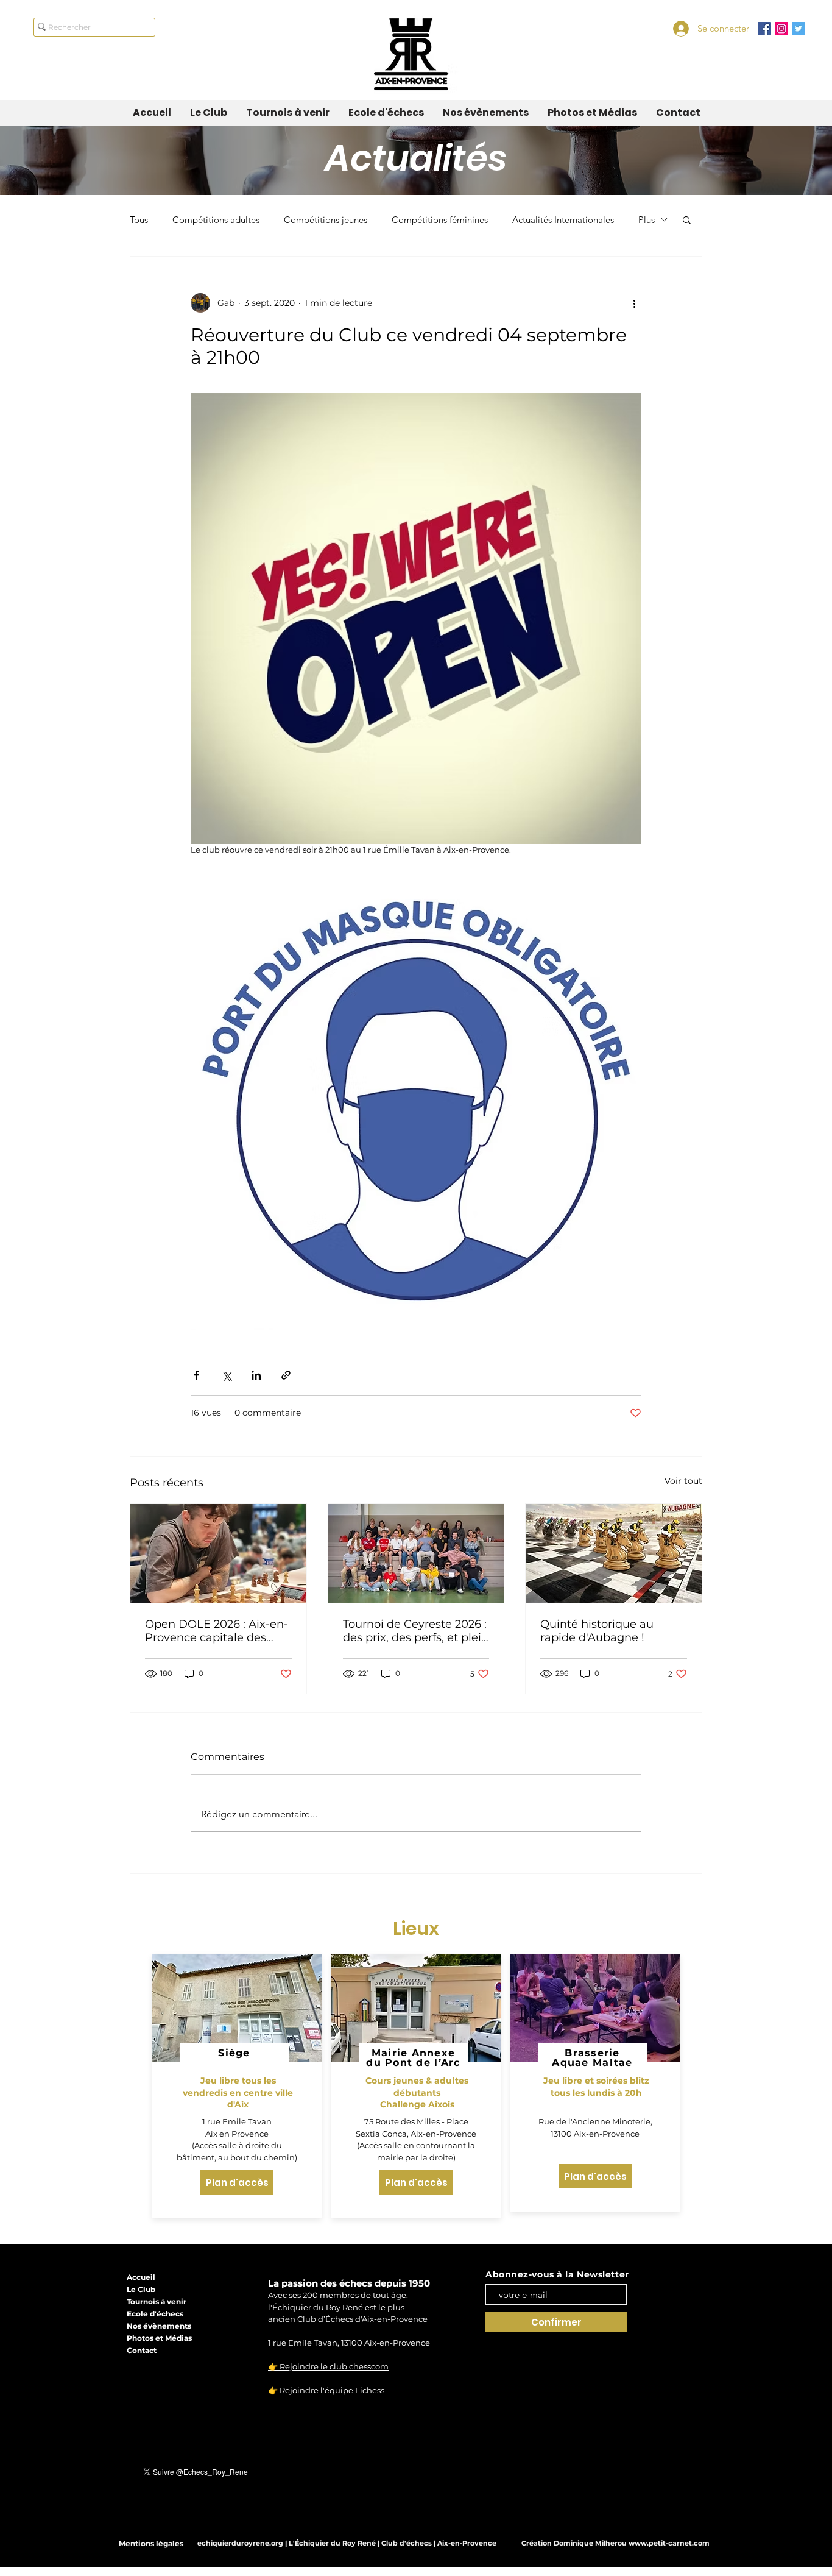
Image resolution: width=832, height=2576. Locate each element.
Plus (647, 220)
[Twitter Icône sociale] (799, 29)
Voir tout (683, 1481)
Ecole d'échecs (155, 2314)
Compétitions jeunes (326, 220)
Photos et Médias (159, 2338)
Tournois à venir (157, 2301)
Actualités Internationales (563, 220)
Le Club (141, 2289)
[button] (687, 219)
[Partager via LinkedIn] (256, 1375)
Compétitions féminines (440, 220)
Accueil (141, 2277)
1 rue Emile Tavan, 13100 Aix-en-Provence (349, 2343)
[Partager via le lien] (286, 1375)
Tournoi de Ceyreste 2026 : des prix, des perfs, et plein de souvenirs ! (416, 1631)
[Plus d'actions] (634, 303)
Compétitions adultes (216, 220)
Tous (139, 220)
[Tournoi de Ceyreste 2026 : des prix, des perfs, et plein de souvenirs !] (416, 1553)
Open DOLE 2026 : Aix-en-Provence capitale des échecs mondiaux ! (217, 1631)
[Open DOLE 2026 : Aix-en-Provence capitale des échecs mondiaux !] (218, 1553)
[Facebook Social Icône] (764, 29)
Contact (142, 2350)
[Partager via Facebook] (196, 1375)
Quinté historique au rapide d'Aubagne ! (597, 1631)
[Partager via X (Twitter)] (226, 1375)
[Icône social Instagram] (781, 29)
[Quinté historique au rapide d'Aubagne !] (614, 1553)
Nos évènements (159, 2326)
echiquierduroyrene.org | (243, 2543)
